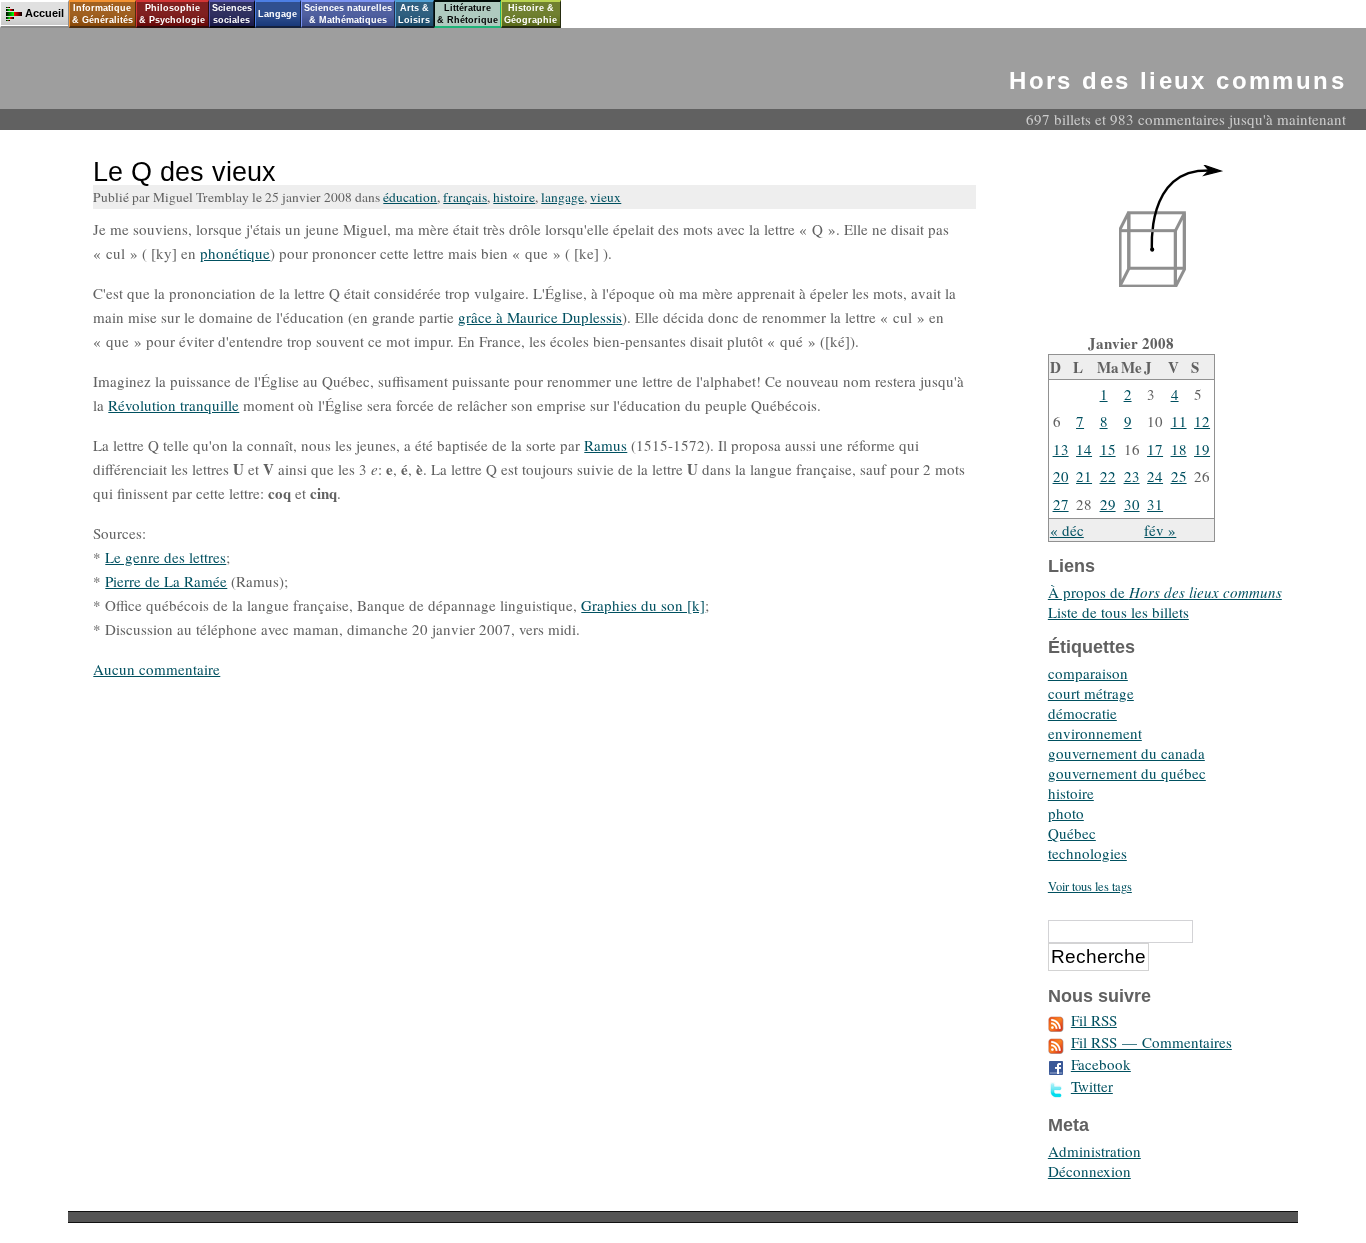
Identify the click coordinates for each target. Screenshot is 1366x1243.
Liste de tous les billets (1118, 612)
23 (1132, 476)
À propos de (1165, 592)
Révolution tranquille (173, 405)
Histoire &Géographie (530, 14)
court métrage (1091, 693)
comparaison (1088, 673)
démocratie (1082, 713)
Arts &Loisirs (414, 14)
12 (1202, 421)
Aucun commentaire (156, 669)
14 (1084, 449)
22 (1108, 476)
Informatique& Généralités (102, 14)
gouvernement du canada (1126, 753)
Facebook (1101, 1064)
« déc (1067, 530)
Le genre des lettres (165, 557)
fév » (1160, 530)
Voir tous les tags (1090, 886)
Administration (1094, 1151)
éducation (410, 197)
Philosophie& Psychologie (172, 14)
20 (1061, 476)
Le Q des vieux (184, 172)
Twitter (1092, 1086)
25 (1179, 476)
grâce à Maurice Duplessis (540, 317)
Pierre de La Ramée (166, 581)
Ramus (605, 445)
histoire (514, 197)
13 (1061, 449)
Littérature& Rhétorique (467, 14)
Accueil (44, 13)
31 (1155, 504)
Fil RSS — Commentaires (1151, 1042)
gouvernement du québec (1127, 773)
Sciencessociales (232, 14)
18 (1179, 449)
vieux (605, 197)
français (465, 197)
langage (562, 197)
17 (1155, 449)
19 (1202, 449)
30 (1132, 504)
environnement (1095, 733)
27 (1061, 504)
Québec (1072, 833)
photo (1066, 813)
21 (1084, 476)
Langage (277, 14)
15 (1108, 449)
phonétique (235, 253)
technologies (1087, 853)
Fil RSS (1094, 1020)
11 (1179, 421)
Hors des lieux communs (1177, 80)
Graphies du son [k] (643, 605)
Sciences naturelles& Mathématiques (348, 14)
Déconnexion (1089, 1171)
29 (1108, 504)
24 (1155, 476)
